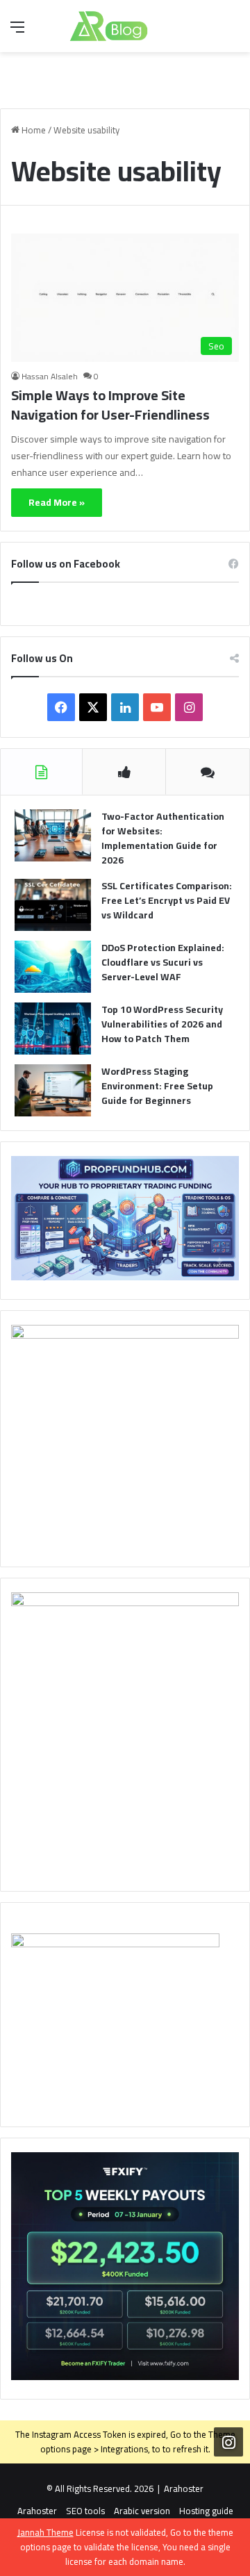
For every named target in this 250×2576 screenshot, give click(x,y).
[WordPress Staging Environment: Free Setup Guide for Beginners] (53, 1090)
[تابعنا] (228, 2442)
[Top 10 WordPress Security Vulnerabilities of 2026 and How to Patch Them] (53, 1029)
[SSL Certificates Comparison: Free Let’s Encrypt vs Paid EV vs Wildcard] (53, 905)
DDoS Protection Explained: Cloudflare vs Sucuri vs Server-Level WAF (163, 962)
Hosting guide (206, 2511)
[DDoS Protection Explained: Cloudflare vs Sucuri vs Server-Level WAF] (53, 967)
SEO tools (85, 2511)
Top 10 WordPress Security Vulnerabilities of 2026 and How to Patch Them (162, 1024)
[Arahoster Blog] (125, 26)
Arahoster (184, 2488)
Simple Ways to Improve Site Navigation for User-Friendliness (110, 405)
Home (33, 130)
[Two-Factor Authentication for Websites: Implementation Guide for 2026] (53, 835)
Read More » (57, 502)
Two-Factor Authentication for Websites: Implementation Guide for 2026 (163, 838)
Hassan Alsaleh (50, 376)
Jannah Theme (45, 2532)
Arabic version (142, 2511)
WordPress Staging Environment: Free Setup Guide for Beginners (157, 1086)
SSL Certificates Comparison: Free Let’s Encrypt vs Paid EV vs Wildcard (167, 900)
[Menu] (17, 32)
